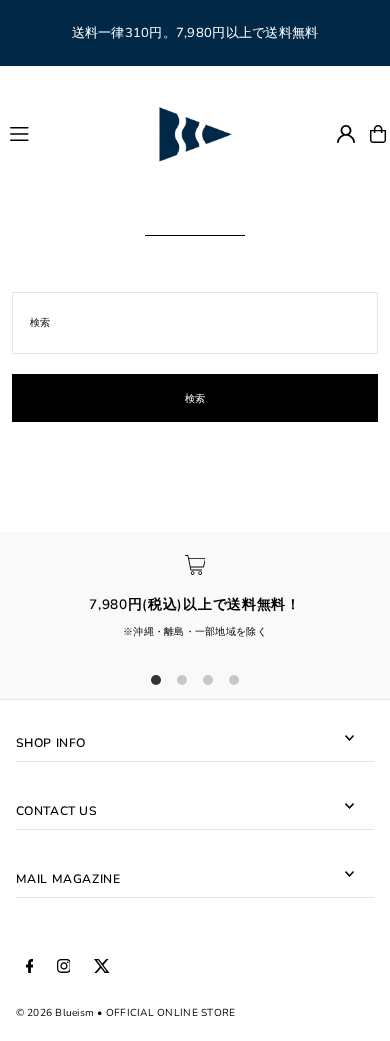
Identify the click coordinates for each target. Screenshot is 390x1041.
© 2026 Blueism (55, 1013)
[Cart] (378, 134)
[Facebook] (30, 967)
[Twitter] (102, 967)
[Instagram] (64, 967)
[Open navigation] (73, 133)
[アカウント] (346, 134)
